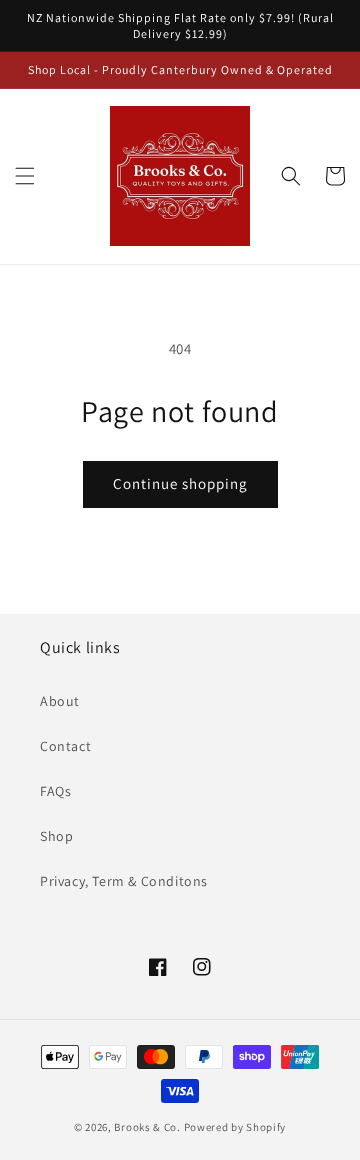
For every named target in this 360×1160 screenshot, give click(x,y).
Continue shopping (180, 483)
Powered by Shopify (235, 1127)
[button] (25, 176)
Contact (65, 746)
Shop (56, 836)
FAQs (55, 791)
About (60, 701)
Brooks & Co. (147, 1127)
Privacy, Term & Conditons (124, 881)
